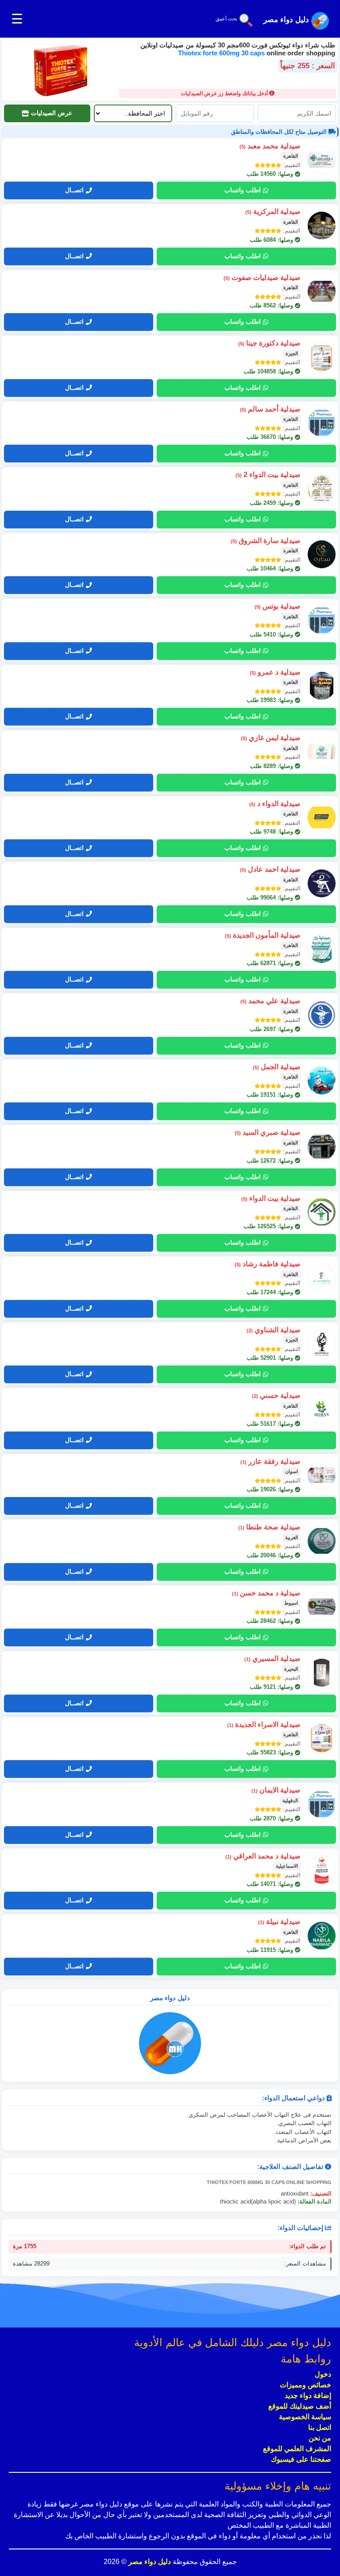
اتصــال (74, 190)
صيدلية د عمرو (275, 672)
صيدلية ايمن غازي (271, 738)
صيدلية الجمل (277, 1067)
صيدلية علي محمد (270, 1001)
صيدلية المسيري (272, 1658)
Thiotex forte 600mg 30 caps (222, 53)
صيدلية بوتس (278, 606)
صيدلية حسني (276, 1395)
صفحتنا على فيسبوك (301, 2459)
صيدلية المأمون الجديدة (263, 935)
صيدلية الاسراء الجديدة (264, 1724)
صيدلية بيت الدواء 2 (268, 475)
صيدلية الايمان (276, 1790)
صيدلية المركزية (273, 211)
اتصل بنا (320, 2427)
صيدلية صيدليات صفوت (262, 277)
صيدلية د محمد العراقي (263, 1856)
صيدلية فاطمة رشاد (268, 1264)
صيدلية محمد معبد (270, 146)
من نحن (320, 2438)
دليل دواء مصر (149, 2562)
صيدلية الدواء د (275, 804)
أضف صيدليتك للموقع (300, 2406)
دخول (323, 2374)
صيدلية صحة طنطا (269, 1527)
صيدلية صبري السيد (268, 1132)
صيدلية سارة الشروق (266, 541)
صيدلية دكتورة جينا (269, 343)
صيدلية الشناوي (274, 1330)
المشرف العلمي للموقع (297, 2449)
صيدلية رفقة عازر (270, 1461)
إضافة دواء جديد (308, 2396)
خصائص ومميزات (305, 2385)
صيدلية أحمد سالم (270, 409)
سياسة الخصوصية (305, 2417)
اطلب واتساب (243, 190)
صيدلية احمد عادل (270, 869)
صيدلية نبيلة (279, 1922)
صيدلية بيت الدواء (271, 1198)
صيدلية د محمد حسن (266, 1593)
